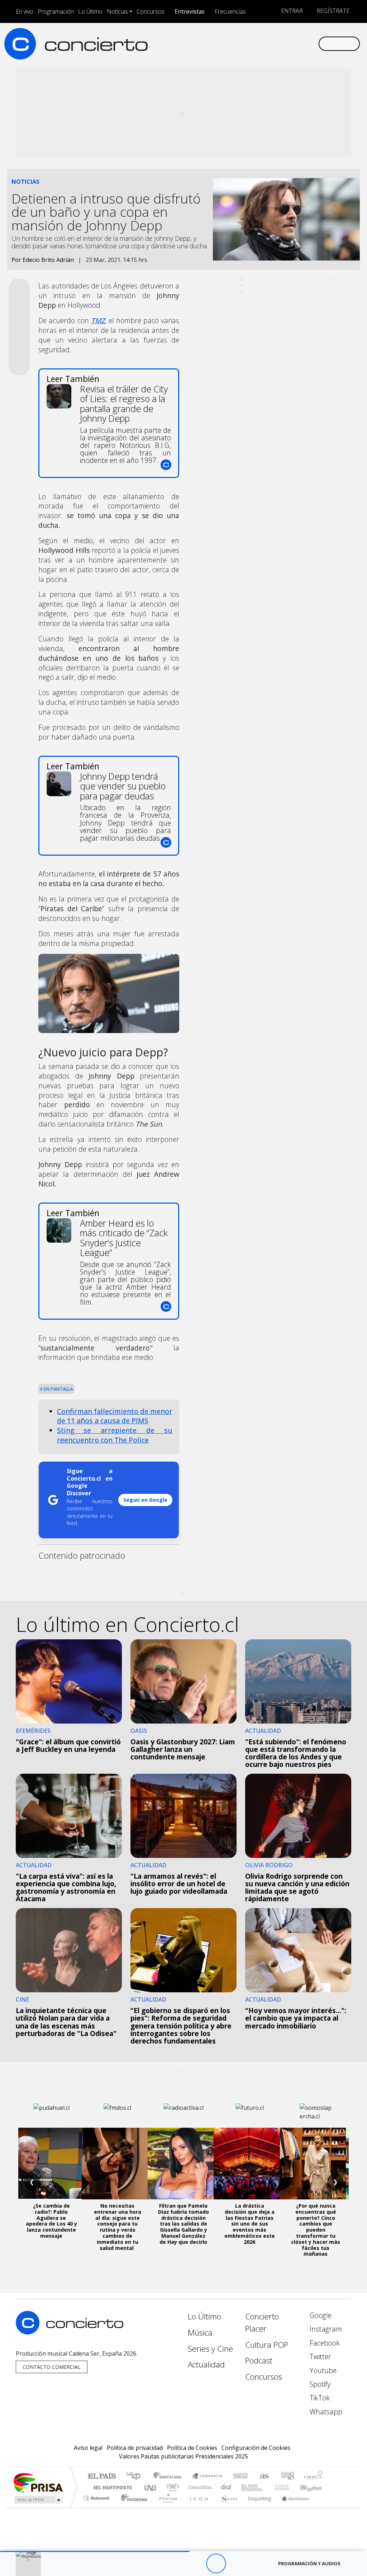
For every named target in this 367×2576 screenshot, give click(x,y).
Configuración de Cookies (256, 2448)
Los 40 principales (136, 2477)
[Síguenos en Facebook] (255, 43)
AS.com (263, 2477)
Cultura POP (267, 2345)
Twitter (320, 2357)
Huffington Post (111, 2487)
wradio (171, 2487)
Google (320, 2315)
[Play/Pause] (216, 2564)
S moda (227, 2507)
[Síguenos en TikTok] (301, 43)
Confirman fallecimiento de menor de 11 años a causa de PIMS (115, 1416)
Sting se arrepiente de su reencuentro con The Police (115, 1435)
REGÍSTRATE (332, 11)
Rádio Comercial (324, 2507)
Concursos (151, 11)
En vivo (25, 11)
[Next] (255, 2564)
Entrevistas (190, 11)
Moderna (132, 2507)
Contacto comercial (52, 2367)
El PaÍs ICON (197, 2507)
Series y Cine (210, 2349)
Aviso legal (88, 2448)
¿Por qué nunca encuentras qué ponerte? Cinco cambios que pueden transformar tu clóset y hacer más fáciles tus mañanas (316, 2230)
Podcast (259, 2360)
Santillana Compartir (208, 2477)
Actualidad (206, 2364)
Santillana (170, 2477)
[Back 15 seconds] (196, 2564)
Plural (166, 2507)
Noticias (117, 11)
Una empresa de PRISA (38, 2482)
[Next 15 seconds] (236, 2564)
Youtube (322, 2371)
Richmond (97, 2507)
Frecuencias (230, 11)
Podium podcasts (97, 2496)
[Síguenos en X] (267, 43)
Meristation (292, 2507)
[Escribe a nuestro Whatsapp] (313, 43)
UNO (151, 2487)
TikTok (319, 2398)
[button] (95, 2551)
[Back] (177, 2564)
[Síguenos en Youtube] (278, 43)
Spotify (319, 2384)
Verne (267, 2487)
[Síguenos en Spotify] (290, 43)
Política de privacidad (135, 2448)
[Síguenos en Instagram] (244, 43)
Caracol (313, 2477)
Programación (56, 11)
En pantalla (58, 1389)
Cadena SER (240, 2477)
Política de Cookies (192, 2448)
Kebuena (314, 2487)
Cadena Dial (289, 2487)
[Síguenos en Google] (232, 43)
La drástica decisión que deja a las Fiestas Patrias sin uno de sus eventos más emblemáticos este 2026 (250, 2224)
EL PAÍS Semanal (246, 2487)
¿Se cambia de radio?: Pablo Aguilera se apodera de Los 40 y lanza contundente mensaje (51, 2221)
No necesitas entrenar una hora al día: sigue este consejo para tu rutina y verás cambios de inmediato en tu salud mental (118, 2227)
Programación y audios (309, 2563)
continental (226, 2487)
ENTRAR (291, 11)
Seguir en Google (145, 1500)
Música (200, 2333)
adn (287, 2477)
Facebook (324, 2343)
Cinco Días (199, 2487)
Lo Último (90, 11)
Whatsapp (325, 2412)
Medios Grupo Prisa (38, 2500)
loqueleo (257, 2507)
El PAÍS (102, 2477)
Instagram (325, 2329)
